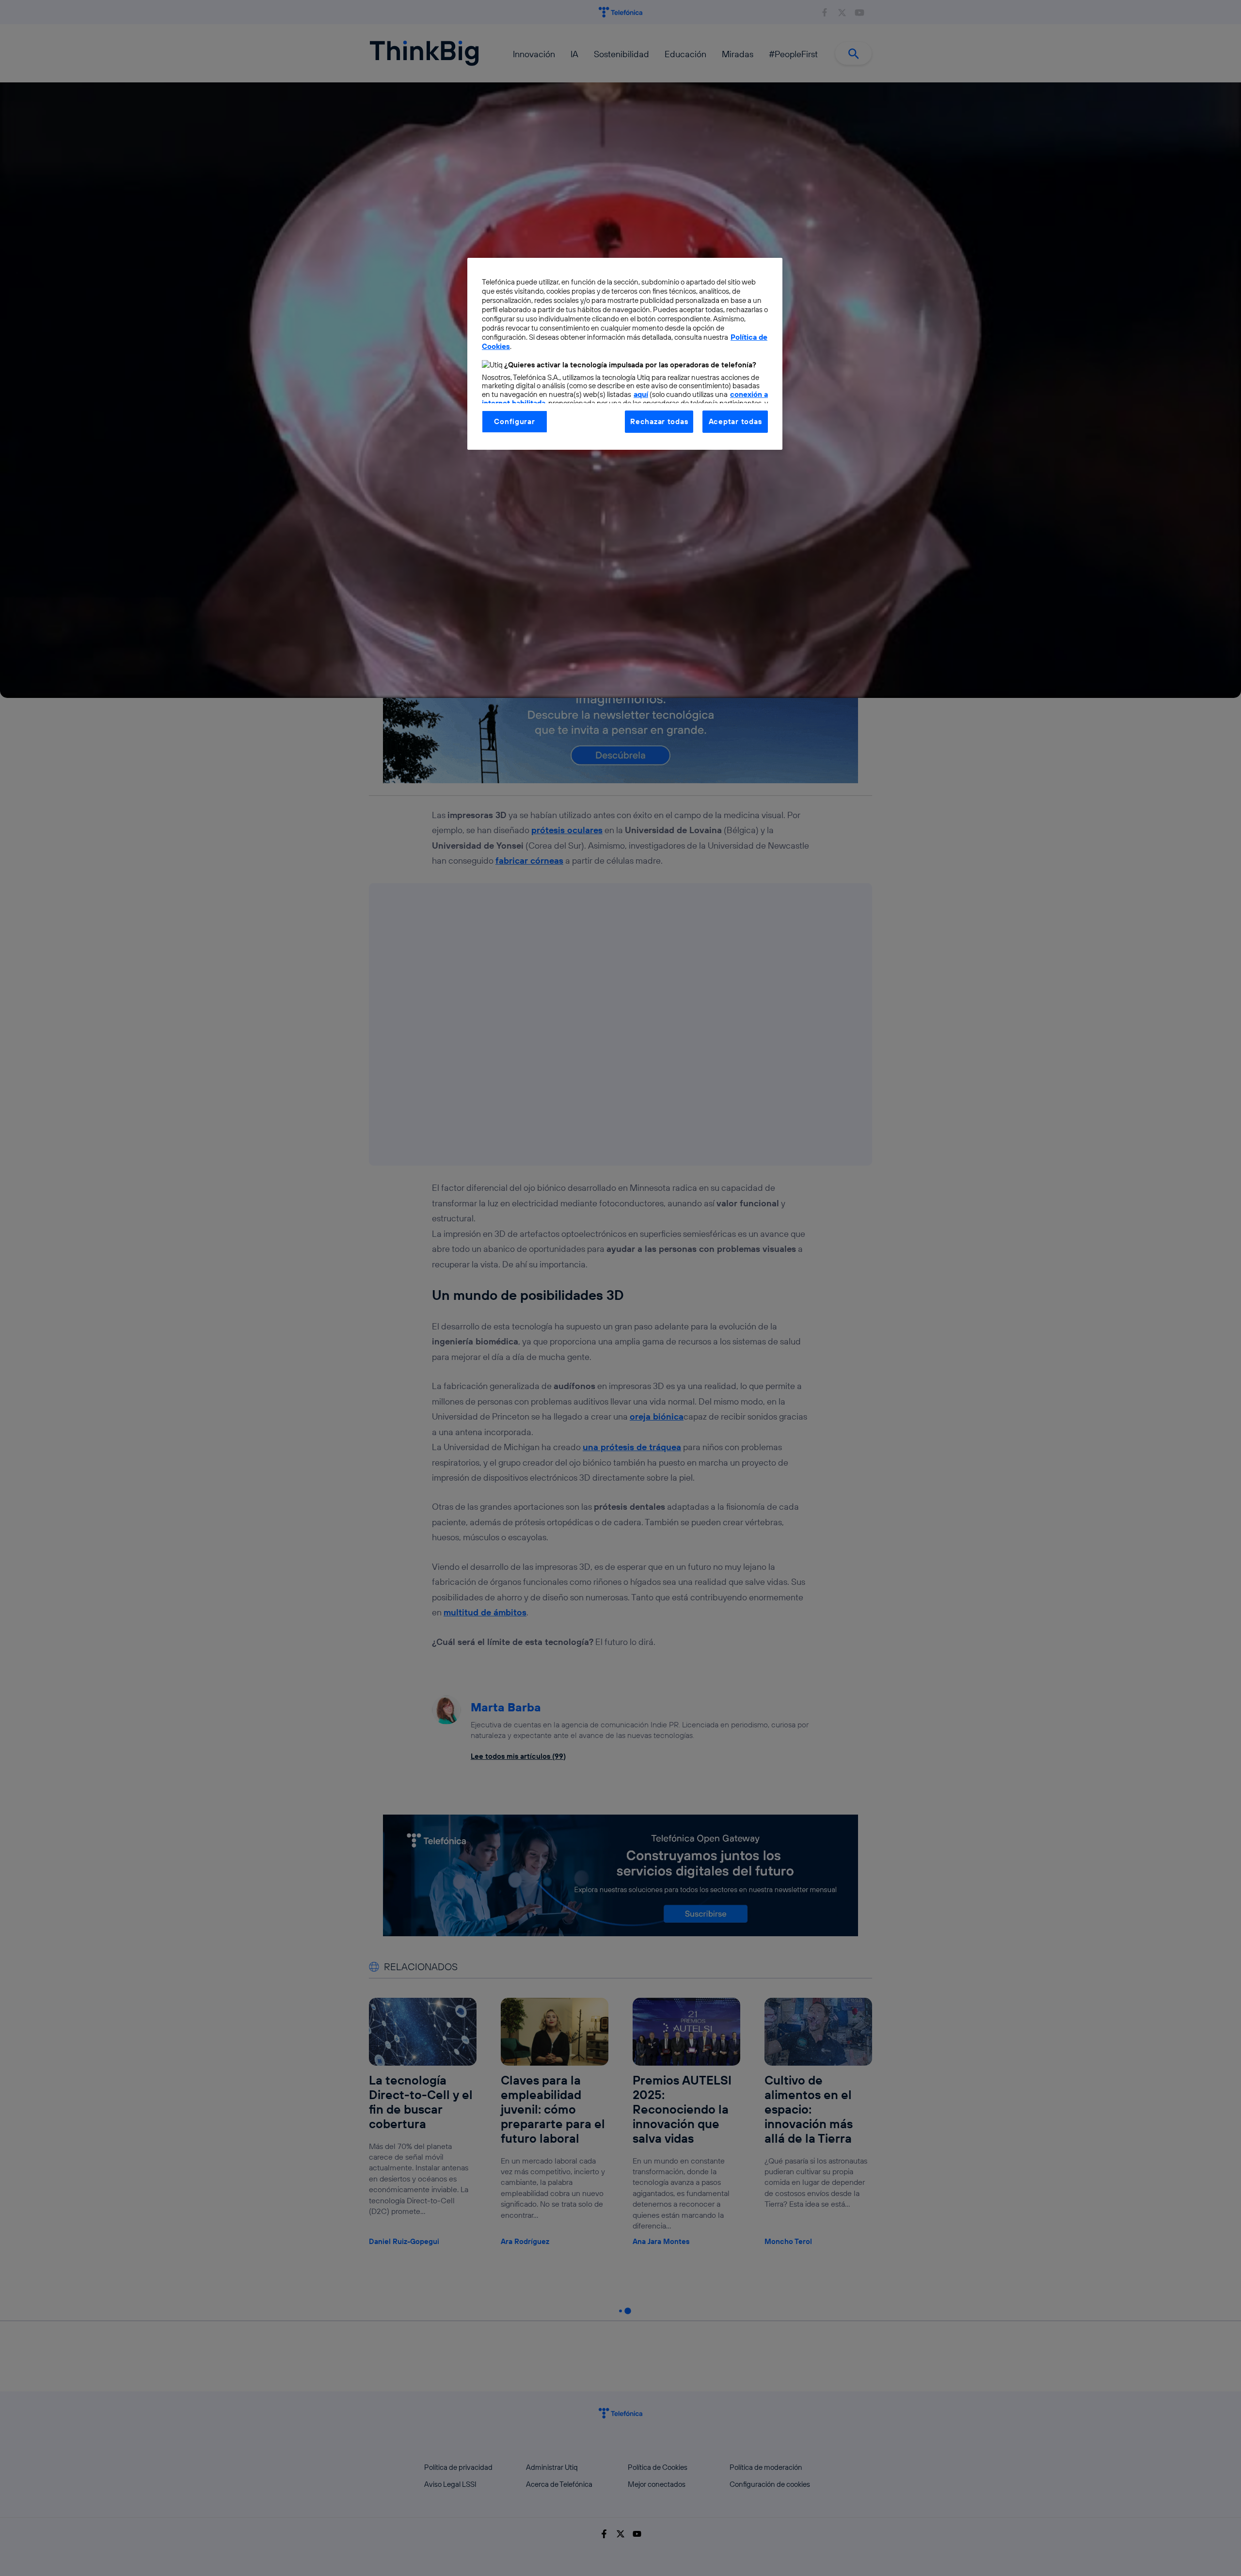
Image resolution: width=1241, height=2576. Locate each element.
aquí (641, 394)
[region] (625, 354)
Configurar (514, 421)
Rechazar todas (659, 421)
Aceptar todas (735, 421)
